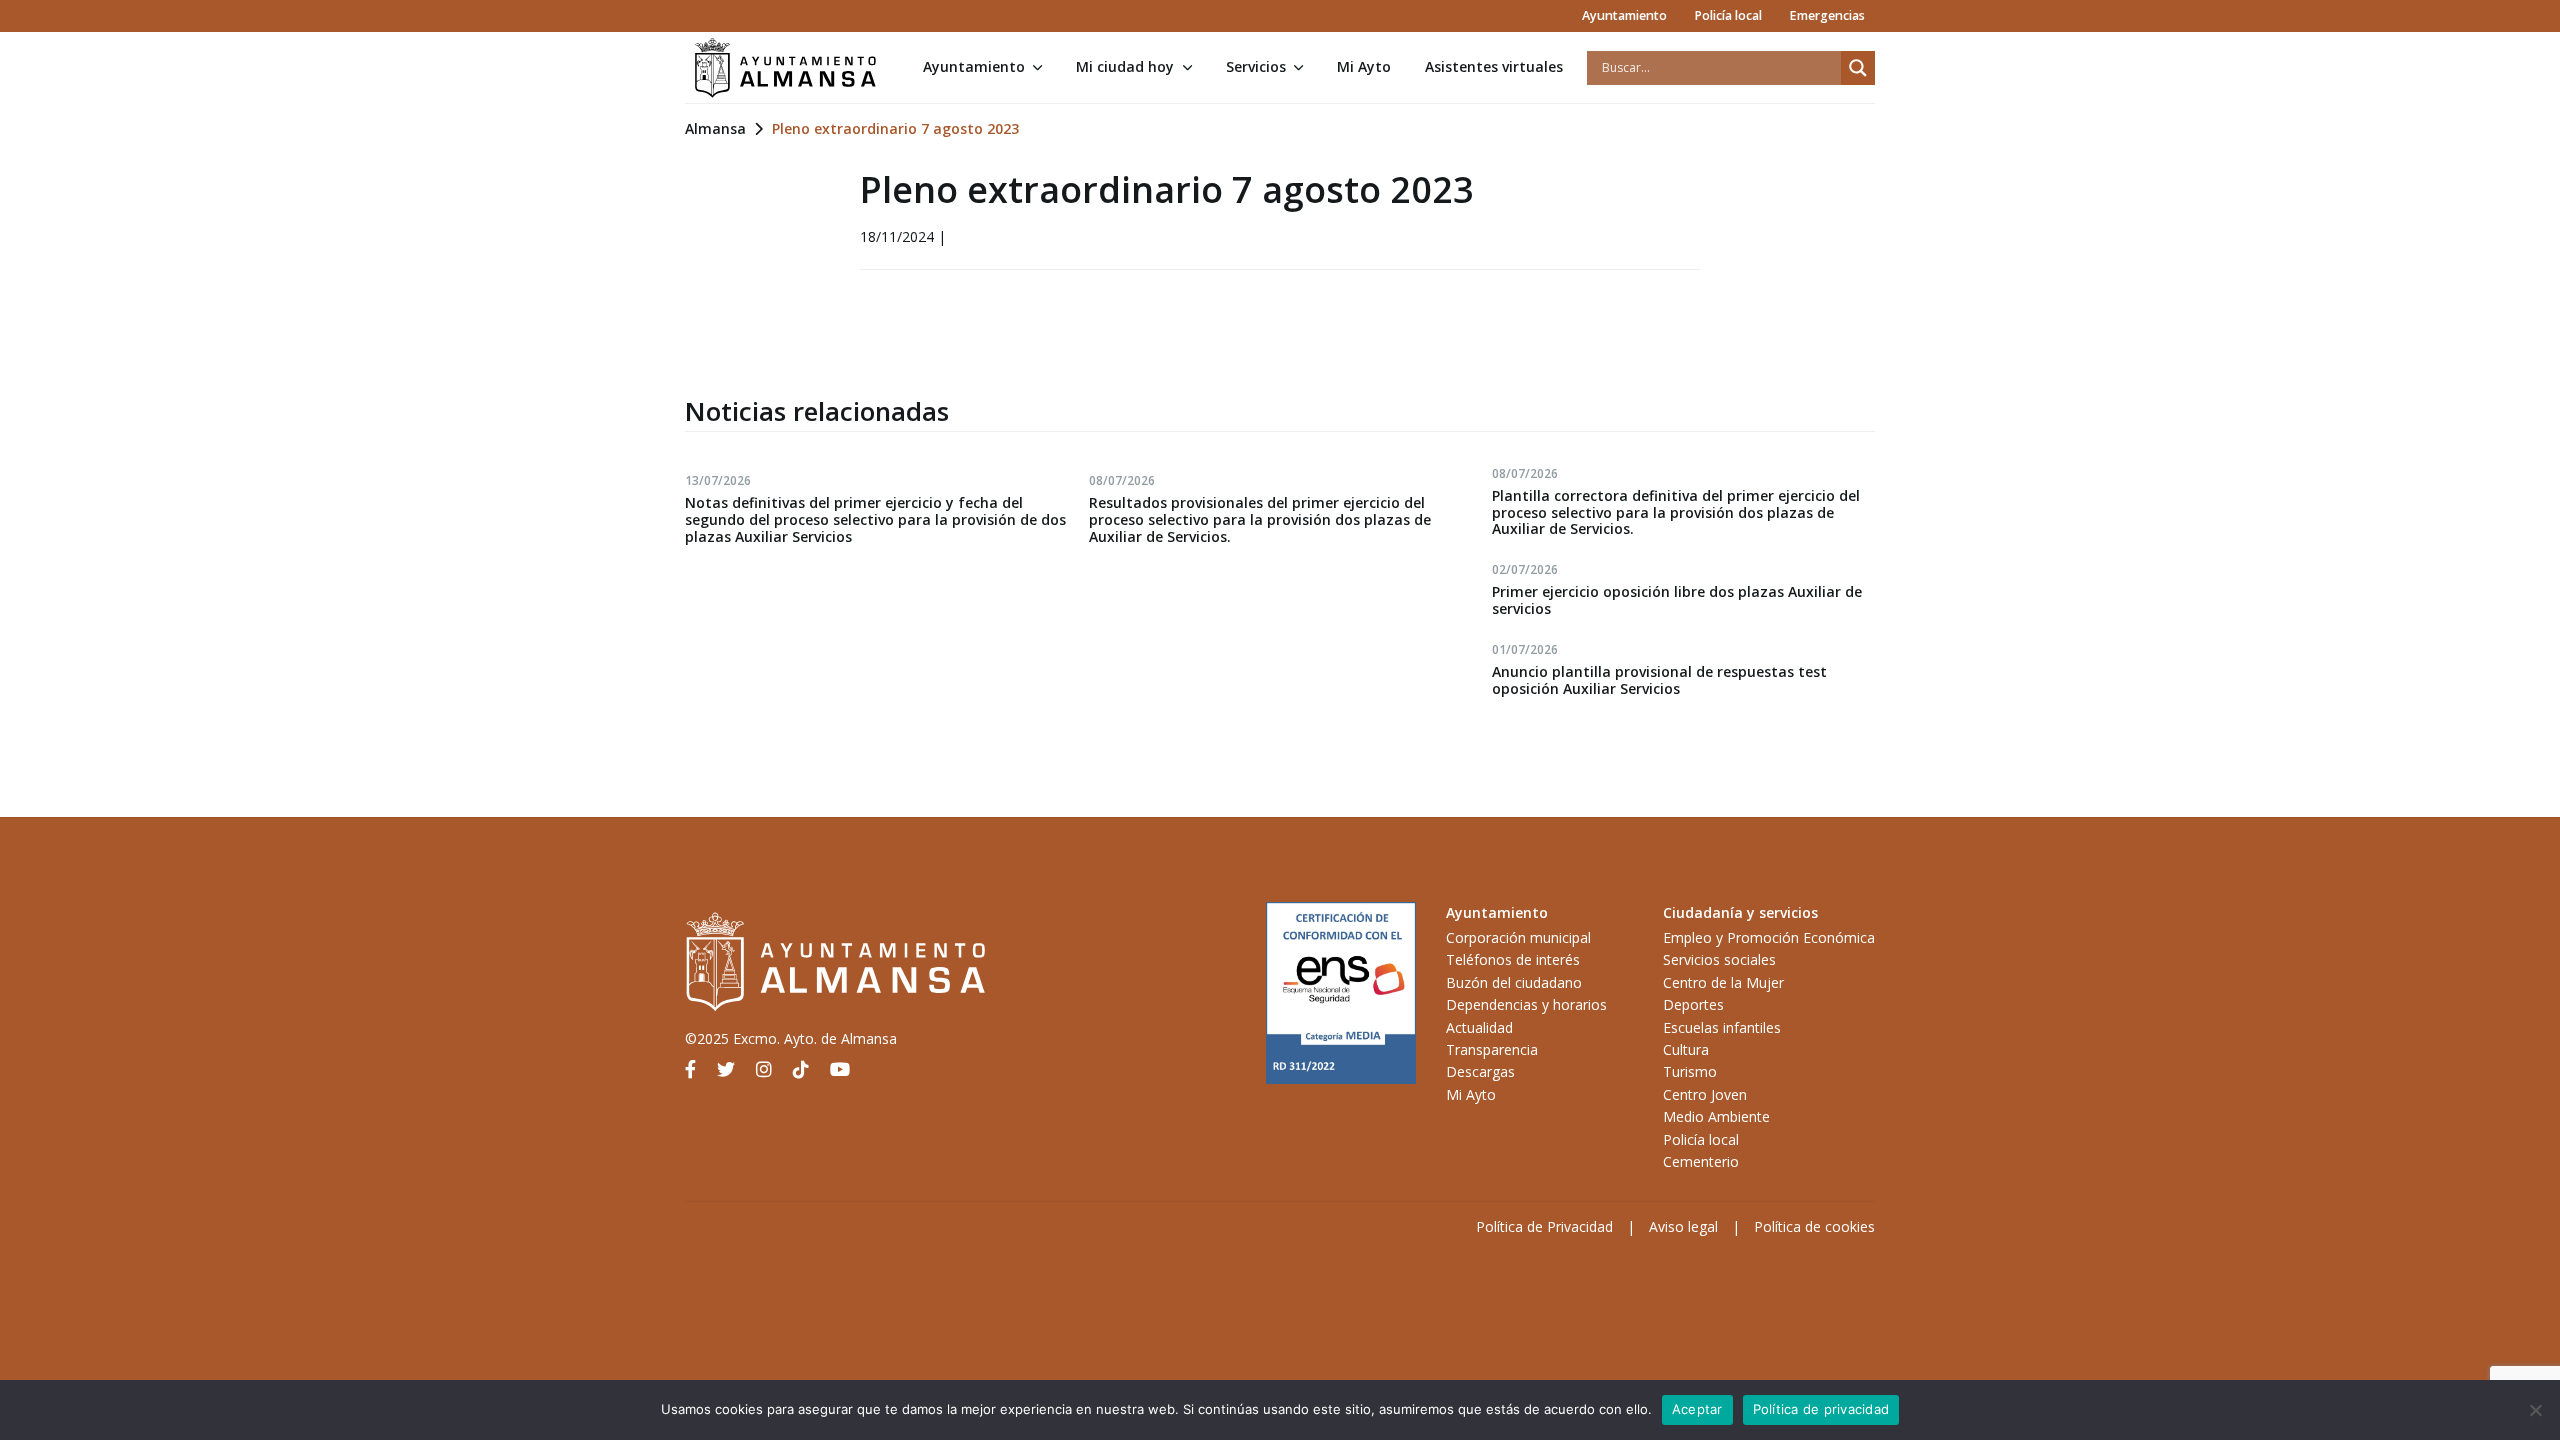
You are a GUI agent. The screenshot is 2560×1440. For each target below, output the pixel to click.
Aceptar (1697, 1409)
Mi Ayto (1364, 66)
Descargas (1480, 1071)
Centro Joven (1705, 1094)
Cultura (1686, 1049)
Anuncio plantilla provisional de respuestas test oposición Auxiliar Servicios (1659, 680)
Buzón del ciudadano (1514, 982)
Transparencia (1492, 1049)
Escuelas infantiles (1722, 1027)
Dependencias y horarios (1526, 1004)
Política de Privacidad (1544, 1226)
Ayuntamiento (1624, 15)
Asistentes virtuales (1494, 66)
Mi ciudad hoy (1125, 66)
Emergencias (1827, 15)
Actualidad (1479, 1027)
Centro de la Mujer (1723, 982)
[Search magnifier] (1858, 68)
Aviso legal (1683, 1226)
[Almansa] (785, 68)
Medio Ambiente (1716, 1116)
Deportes (1693, 1004)
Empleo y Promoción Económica (1769, 937)
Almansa (715, 128)
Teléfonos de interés (1513, 959)
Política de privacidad (1821, 1409)
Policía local (1728, 15)
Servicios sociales (1719, 959)
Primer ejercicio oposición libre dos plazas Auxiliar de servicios (1677, 600)
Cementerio (1701, 1161)
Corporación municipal (1518, 937)
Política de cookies (1814, 1226)
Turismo (1690, 1071)
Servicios (1256, 66)
